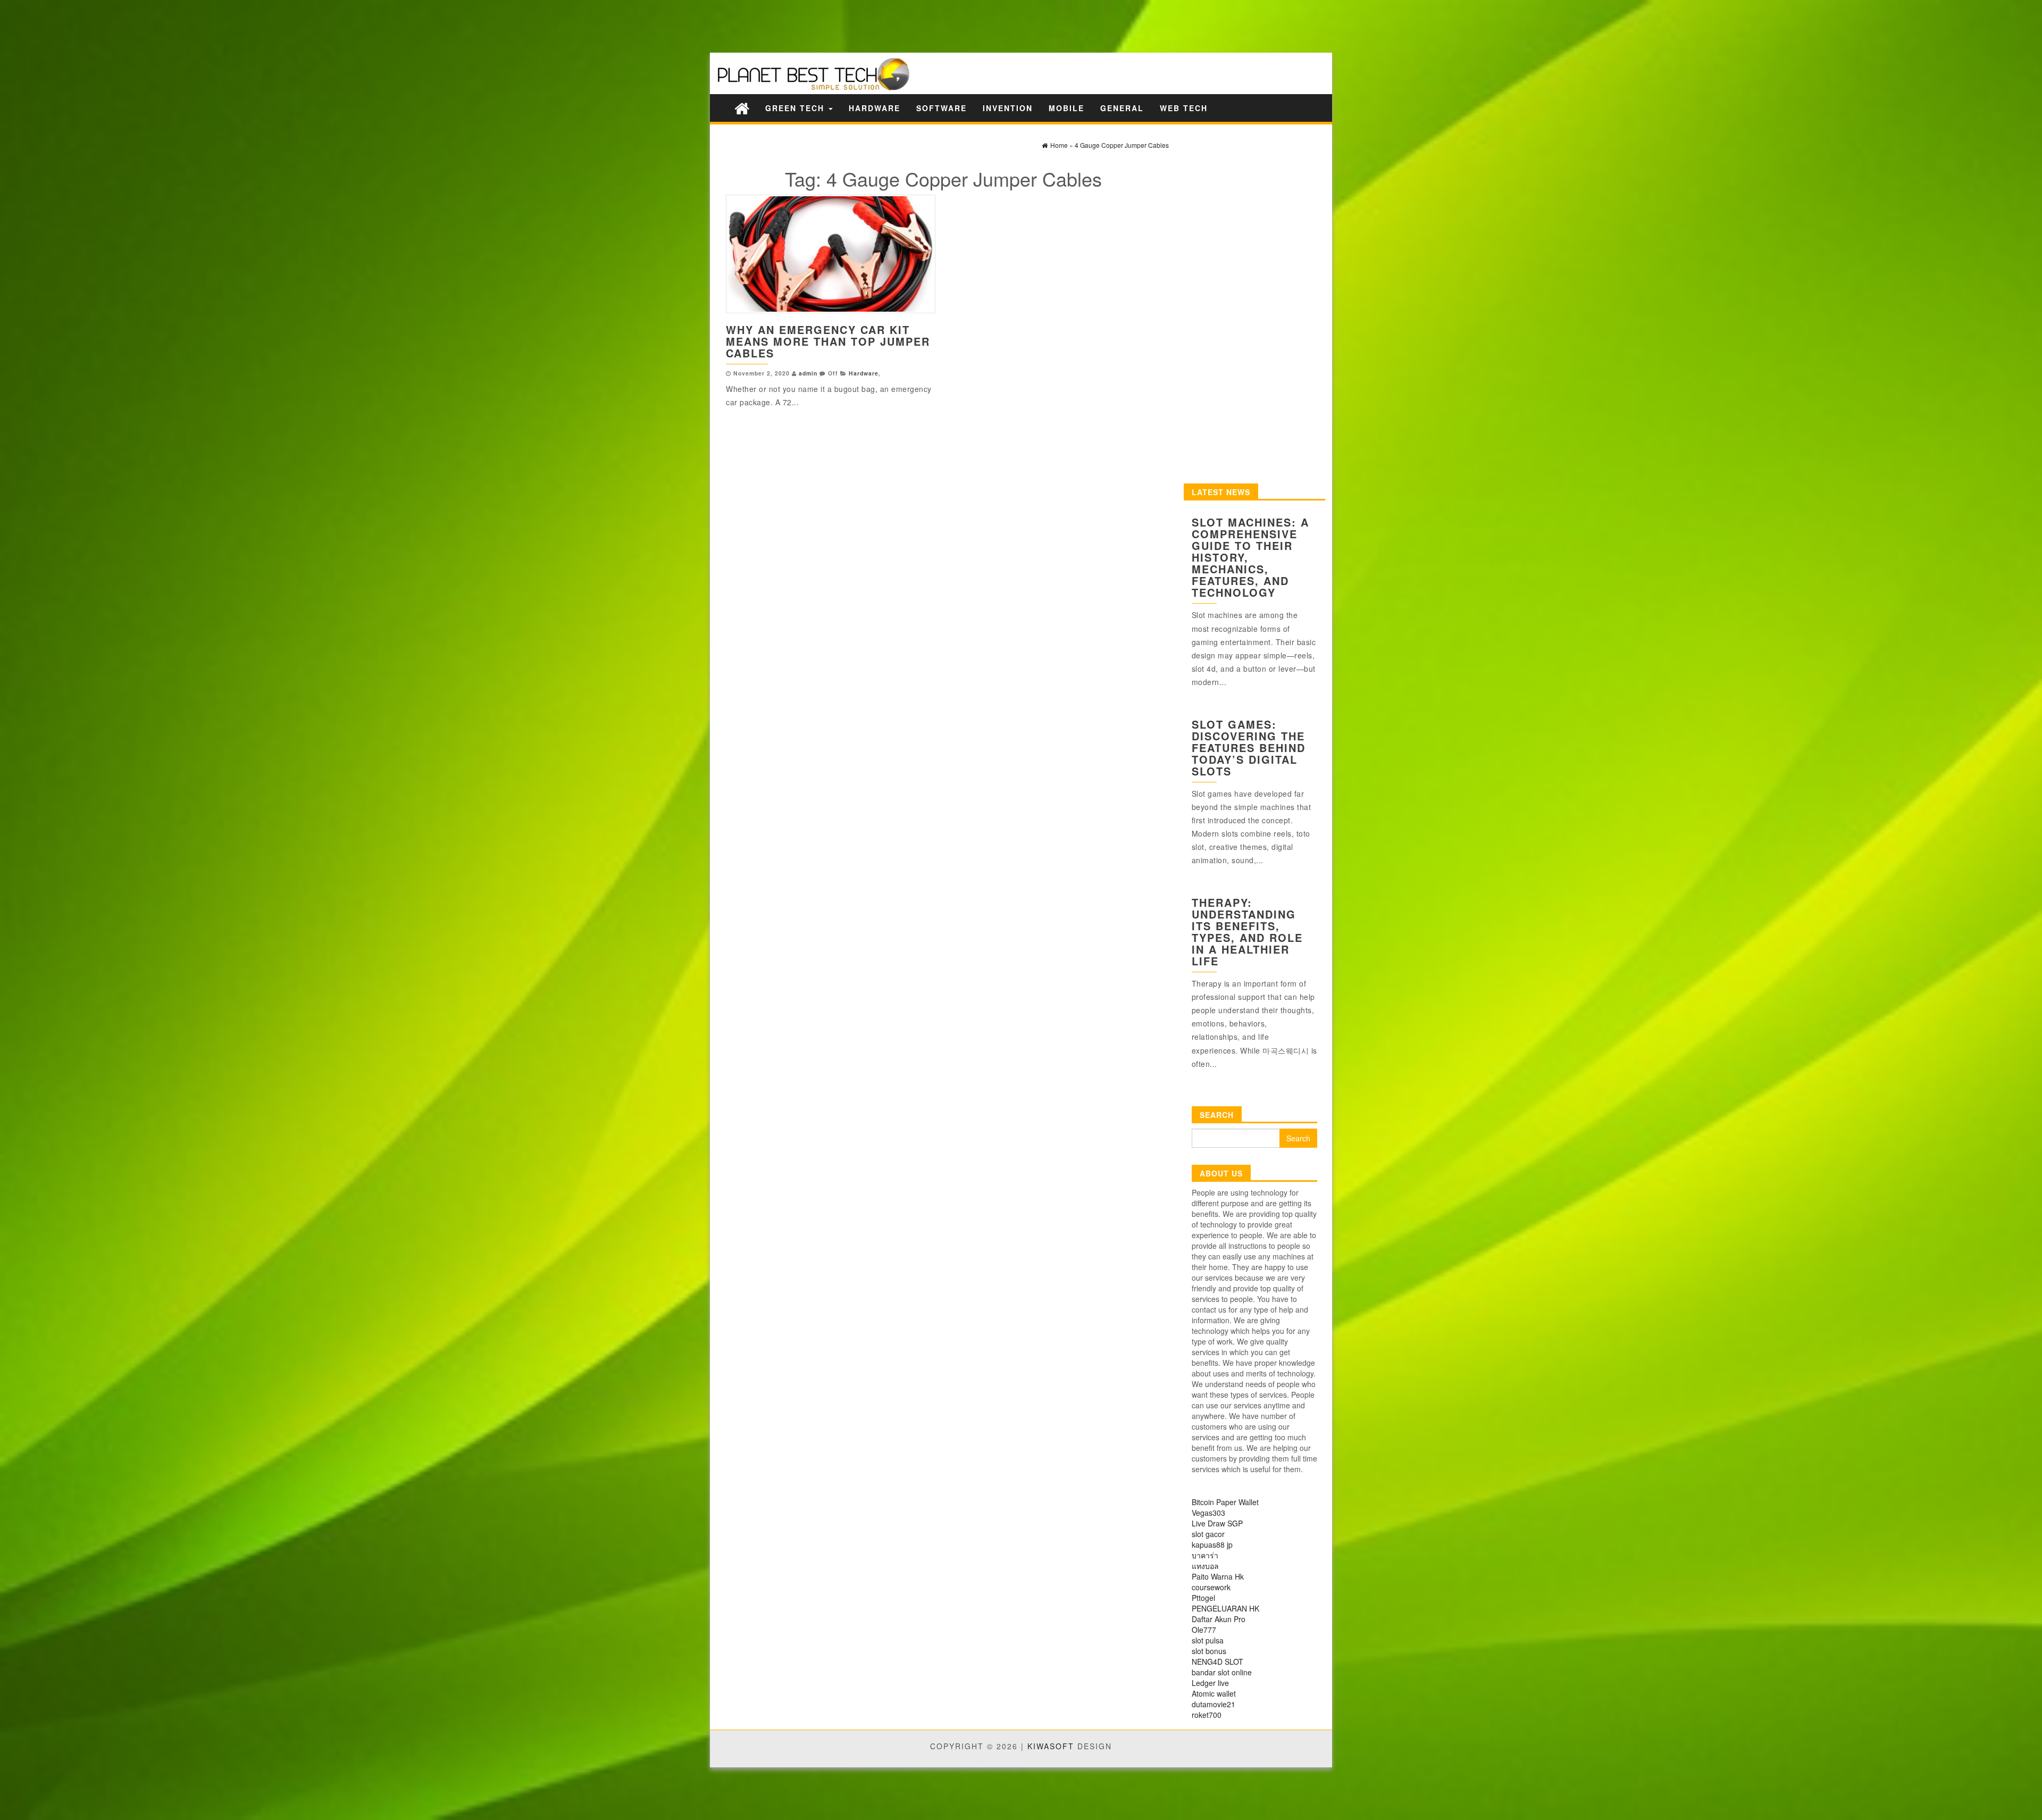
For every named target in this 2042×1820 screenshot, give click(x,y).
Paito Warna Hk (1218, 1576)
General (1122, 108)
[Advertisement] (186, 25)
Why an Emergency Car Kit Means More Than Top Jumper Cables (828, 341)
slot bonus (1209, 1651)
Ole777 (1204, 1630)
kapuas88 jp (1212, 1545)
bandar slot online (1222, 1672)
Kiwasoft (1051, 1746)
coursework (1211, 1587)
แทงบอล (1205, 1566)
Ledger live (1210, 1683)
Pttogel (1203, 1598)
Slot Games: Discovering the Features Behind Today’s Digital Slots (1249, 748)
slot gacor (1208, 1534)
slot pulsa (1208, 1640)
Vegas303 (1208, 1513)
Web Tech (1184, 108)
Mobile (1066, 108)
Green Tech (796, 108)
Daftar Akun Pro (1219, 1619)
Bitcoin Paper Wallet (1225, 1502)
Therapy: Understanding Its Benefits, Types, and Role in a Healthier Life (1247, 932)
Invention (1008, 108)
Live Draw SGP (1217, 1523)
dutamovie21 (1214, 1704)
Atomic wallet (1214, 1693)
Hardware (874, 108)
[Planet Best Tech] (742, 108)
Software (942, 108)
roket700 (1207, 1715)
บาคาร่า (1205, 1555)
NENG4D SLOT (1217, 1662)
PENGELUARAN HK (1225, 1608)
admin (808, 373)
